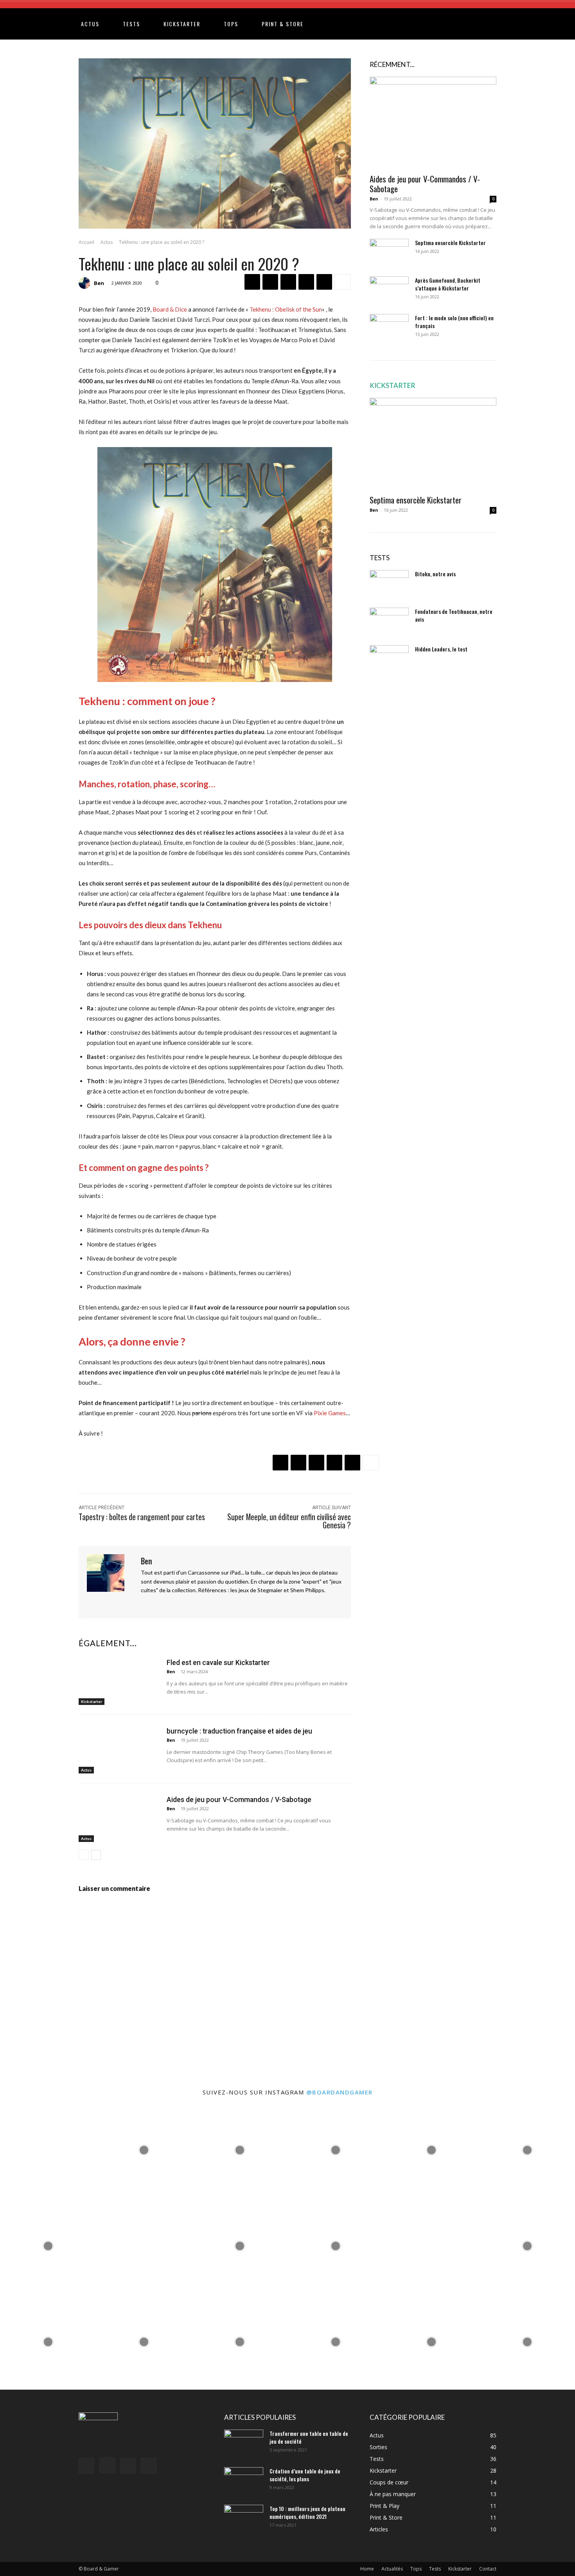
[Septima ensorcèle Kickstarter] (389, 253)
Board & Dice (170, 309)
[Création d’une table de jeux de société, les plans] (244, 2481)
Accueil (86, 242)
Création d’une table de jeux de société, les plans (305, 2475)
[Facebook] (252, 282)
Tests (131, 24)
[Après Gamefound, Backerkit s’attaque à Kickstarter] (389, 290)
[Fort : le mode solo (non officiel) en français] (389, 328)
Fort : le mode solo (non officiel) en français (454, 322)
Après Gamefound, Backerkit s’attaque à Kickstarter (448, 284)
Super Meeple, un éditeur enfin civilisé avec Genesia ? (289, 1521)
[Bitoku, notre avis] (389, 584)
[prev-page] (84, 1855)
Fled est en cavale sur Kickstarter (218, 1663)
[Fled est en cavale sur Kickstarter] (119, 1680)
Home (367, 2569)
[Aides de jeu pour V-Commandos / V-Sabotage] (119, 1817)
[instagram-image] (48, 2150)
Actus (90, 24)
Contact (488, 2569)
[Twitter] (270, 282)
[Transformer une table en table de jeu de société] (244, 2443)
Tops (231, 24)
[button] (513, 24)
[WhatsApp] (306, 282)
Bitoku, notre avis (435, 574)
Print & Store (283, 24)
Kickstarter (182, 24)
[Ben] (86, 283)
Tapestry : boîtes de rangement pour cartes (142, 1517)
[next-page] (96, 1855)
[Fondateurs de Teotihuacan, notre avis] (389, 621)
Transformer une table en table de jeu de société (309, 2437)
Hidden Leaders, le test (441, 649)
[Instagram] (157, 1603)
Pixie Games (330, 1413)
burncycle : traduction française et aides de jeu (239, 1731)
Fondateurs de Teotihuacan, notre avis (454, 615)
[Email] (324, 282)
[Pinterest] (288, 282)
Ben (99, 283)
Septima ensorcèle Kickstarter (450, 243)
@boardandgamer (340, 2092)
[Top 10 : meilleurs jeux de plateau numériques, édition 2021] (244, 2518)
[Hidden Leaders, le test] (389, 659)
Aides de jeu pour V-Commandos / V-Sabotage (239, 1800)
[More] (343, 282)
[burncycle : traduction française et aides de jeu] (119, 1749)
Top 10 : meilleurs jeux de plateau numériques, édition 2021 (307, 2512)
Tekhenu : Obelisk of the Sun (286, 309)
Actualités (392, 2569)
